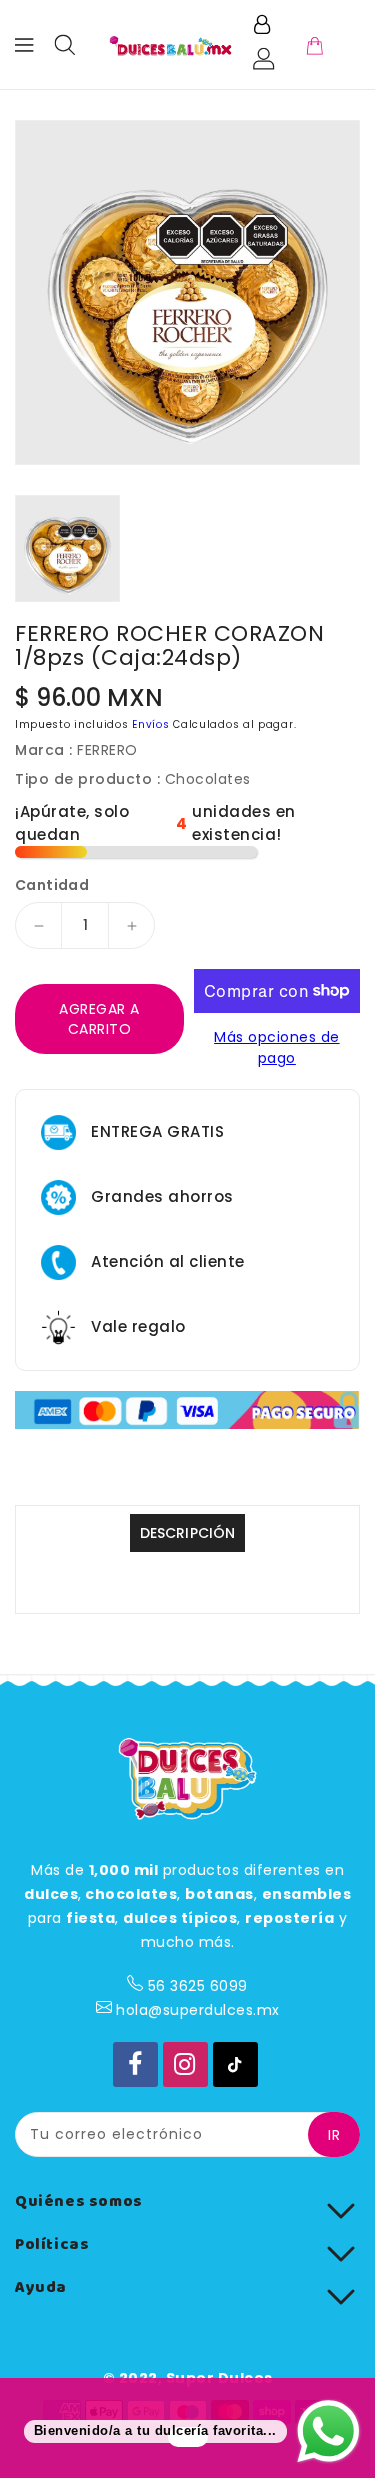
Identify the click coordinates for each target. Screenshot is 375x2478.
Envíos (150, 724)
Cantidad (52, 885)
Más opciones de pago (277, 1047)
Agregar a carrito (99, 1019)
